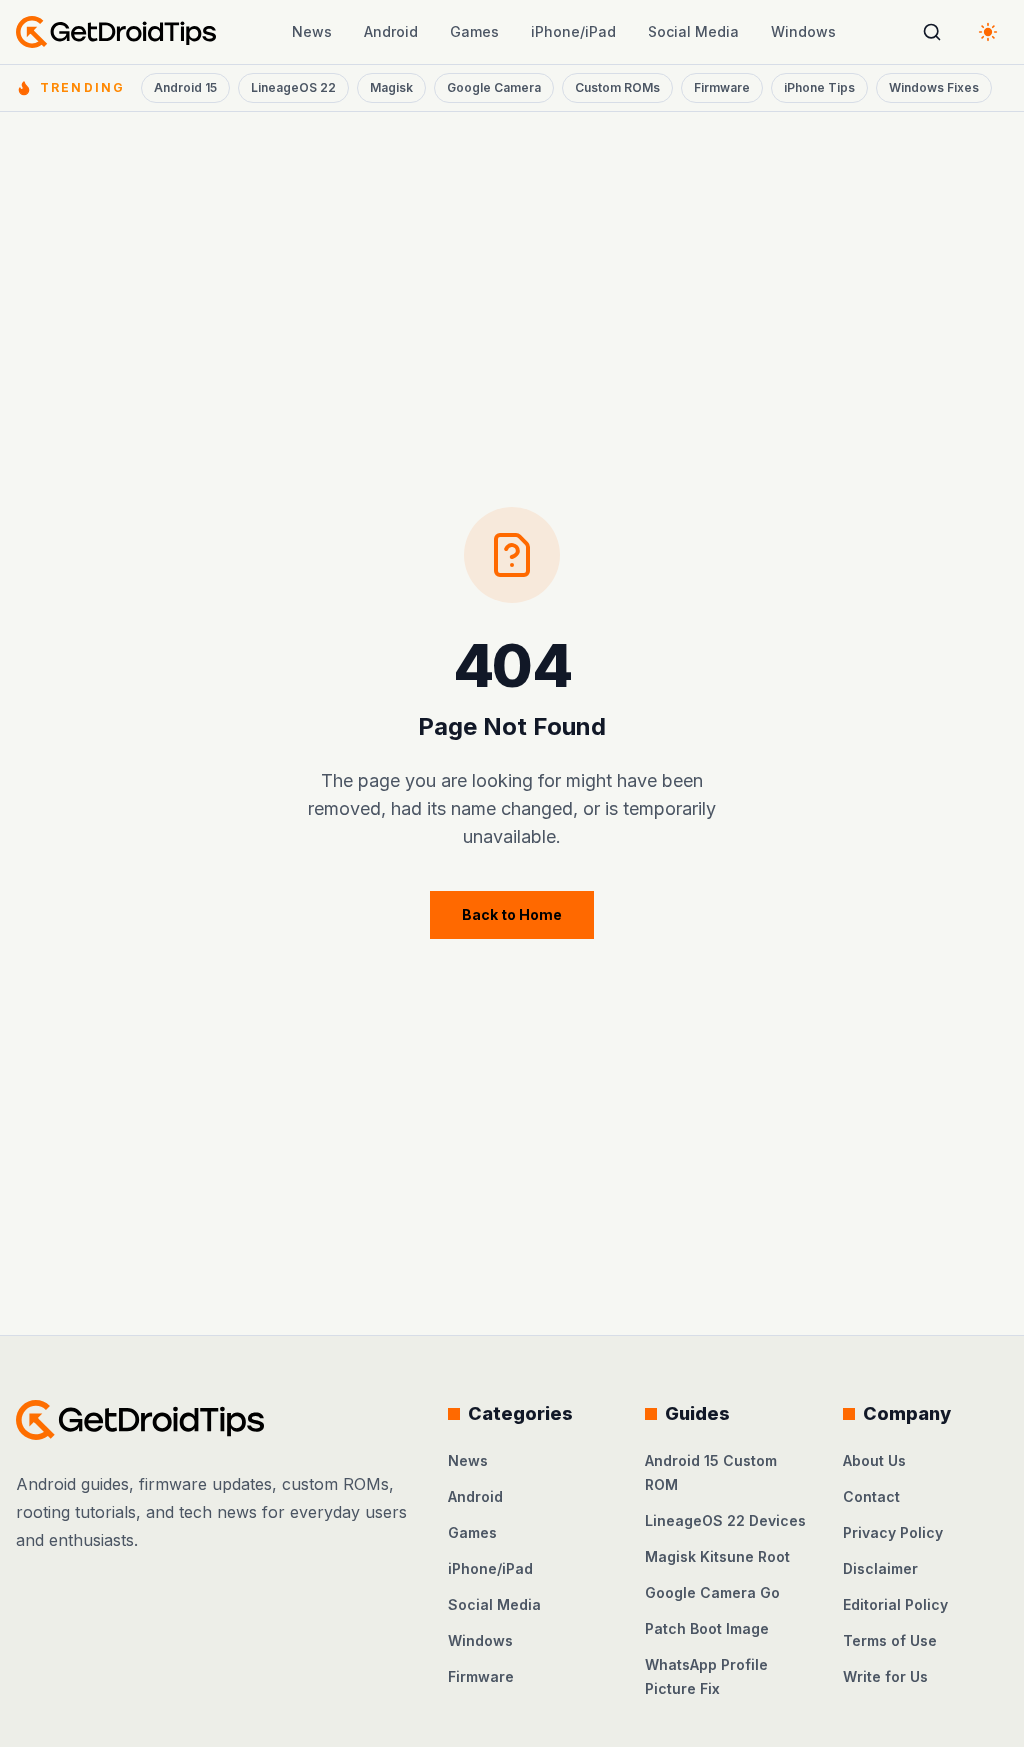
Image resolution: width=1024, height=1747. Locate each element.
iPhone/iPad (573, 31)
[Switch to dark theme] (988, 32)
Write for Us (885, 1676)
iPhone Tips (819, 87)
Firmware (722, 87)
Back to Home (512, 914)
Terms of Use (890, 1640)
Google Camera (494, 87)
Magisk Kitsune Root (717, 1556)
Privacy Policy (893, 1532)
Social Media (693, 31)
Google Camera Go (712, 1592)
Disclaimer (880, 1568)
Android (391, 31)
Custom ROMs (617, 87)
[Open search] (932, 32)
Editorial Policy (895, 1604)
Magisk (391, 87)
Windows (803, 31)
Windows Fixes (934, 87)
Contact (871, 1496)
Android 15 (185, 87)
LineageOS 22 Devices (725, 1520)
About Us (874, 1460)
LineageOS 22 (293, 87)
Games (474, 31)
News (312, 31)
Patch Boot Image (707, 1628)
